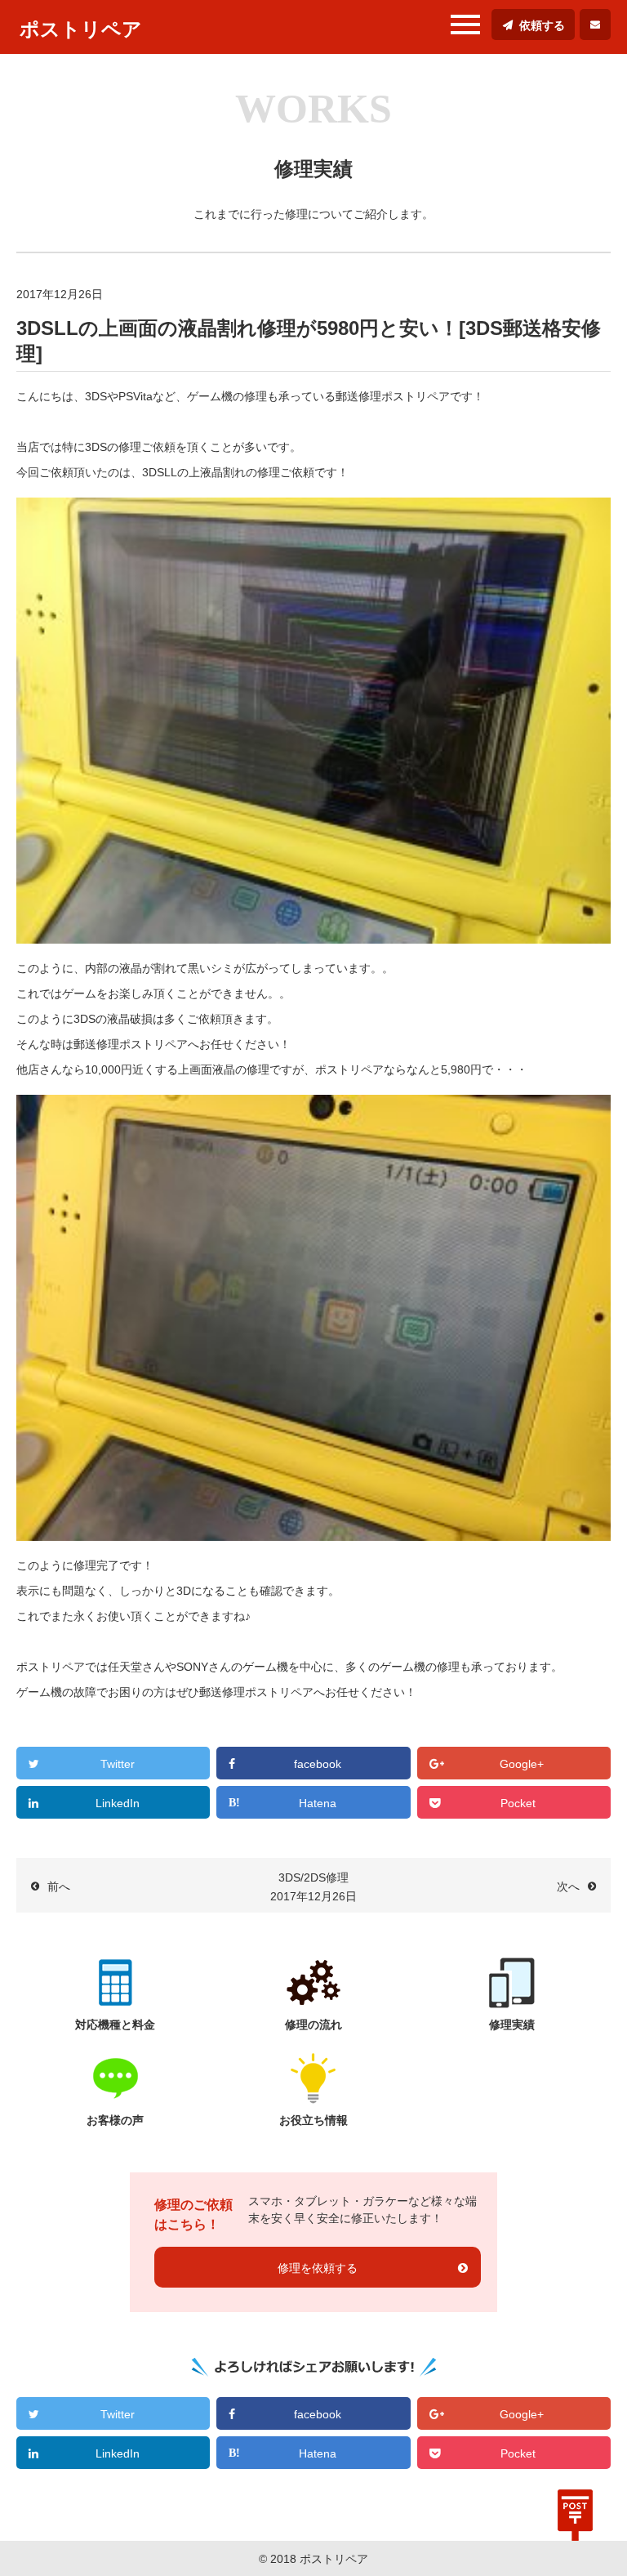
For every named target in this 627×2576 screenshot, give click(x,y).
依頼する (542, 25)
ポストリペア (81, 29)
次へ (568, 1886)
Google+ (522, 1764)
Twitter (118, 1764)
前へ (59, 1886)
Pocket (518, 1803)
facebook (318, 1764)
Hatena (318, 1803)
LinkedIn (118, 1803)
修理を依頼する (318, 2268)
